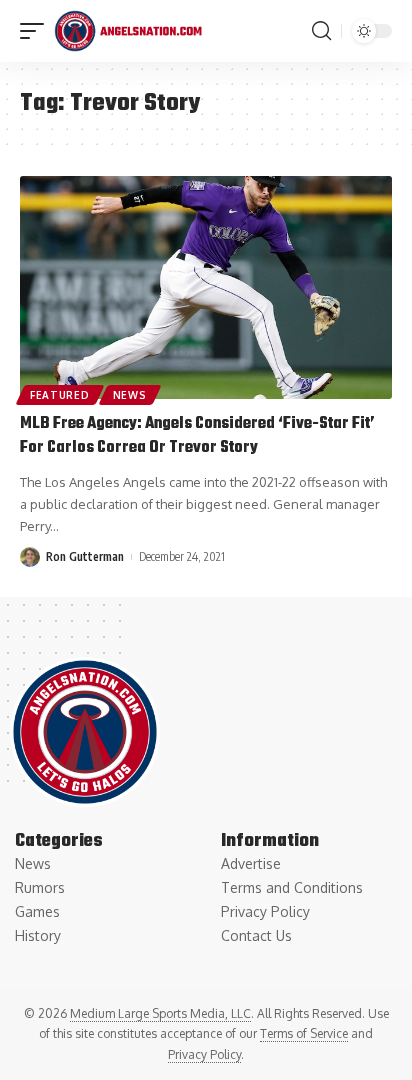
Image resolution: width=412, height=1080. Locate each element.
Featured (60, 395)
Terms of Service (304, 1033)
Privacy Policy (204, 1054)
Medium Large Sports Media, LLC (160, 1013)
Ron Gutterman (85, 556)
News (130, 395)
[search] (321, 31)
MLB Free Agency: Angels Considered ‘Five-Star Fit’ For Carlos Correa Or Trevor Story (197, 436)
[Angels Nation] (128, 31)
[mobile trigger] (37, 31)
